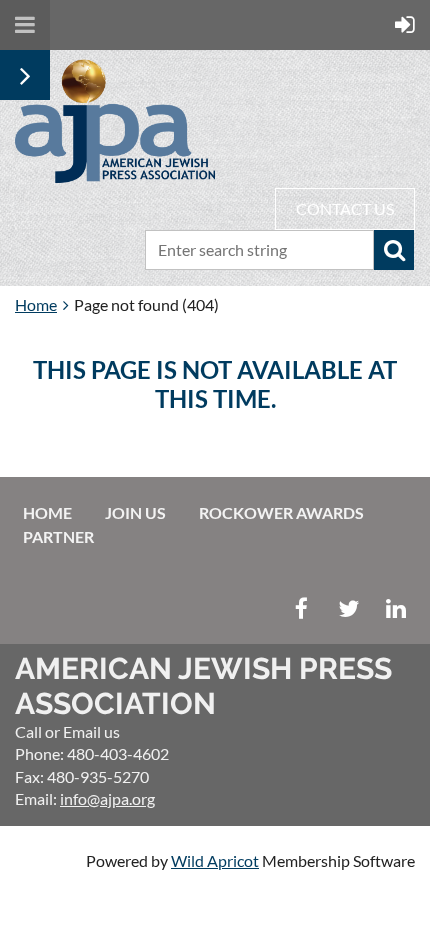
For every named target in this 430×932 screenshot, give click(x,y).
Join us (135, 512)
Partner (58, 536)
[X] (348, 608)
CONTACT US (345, 208)
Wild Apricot (215, 860)
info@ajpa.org (107, 798)
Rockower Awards (281, 512)
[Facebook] (301, 608)
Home (36, 304)
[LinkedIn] (395, 608)
